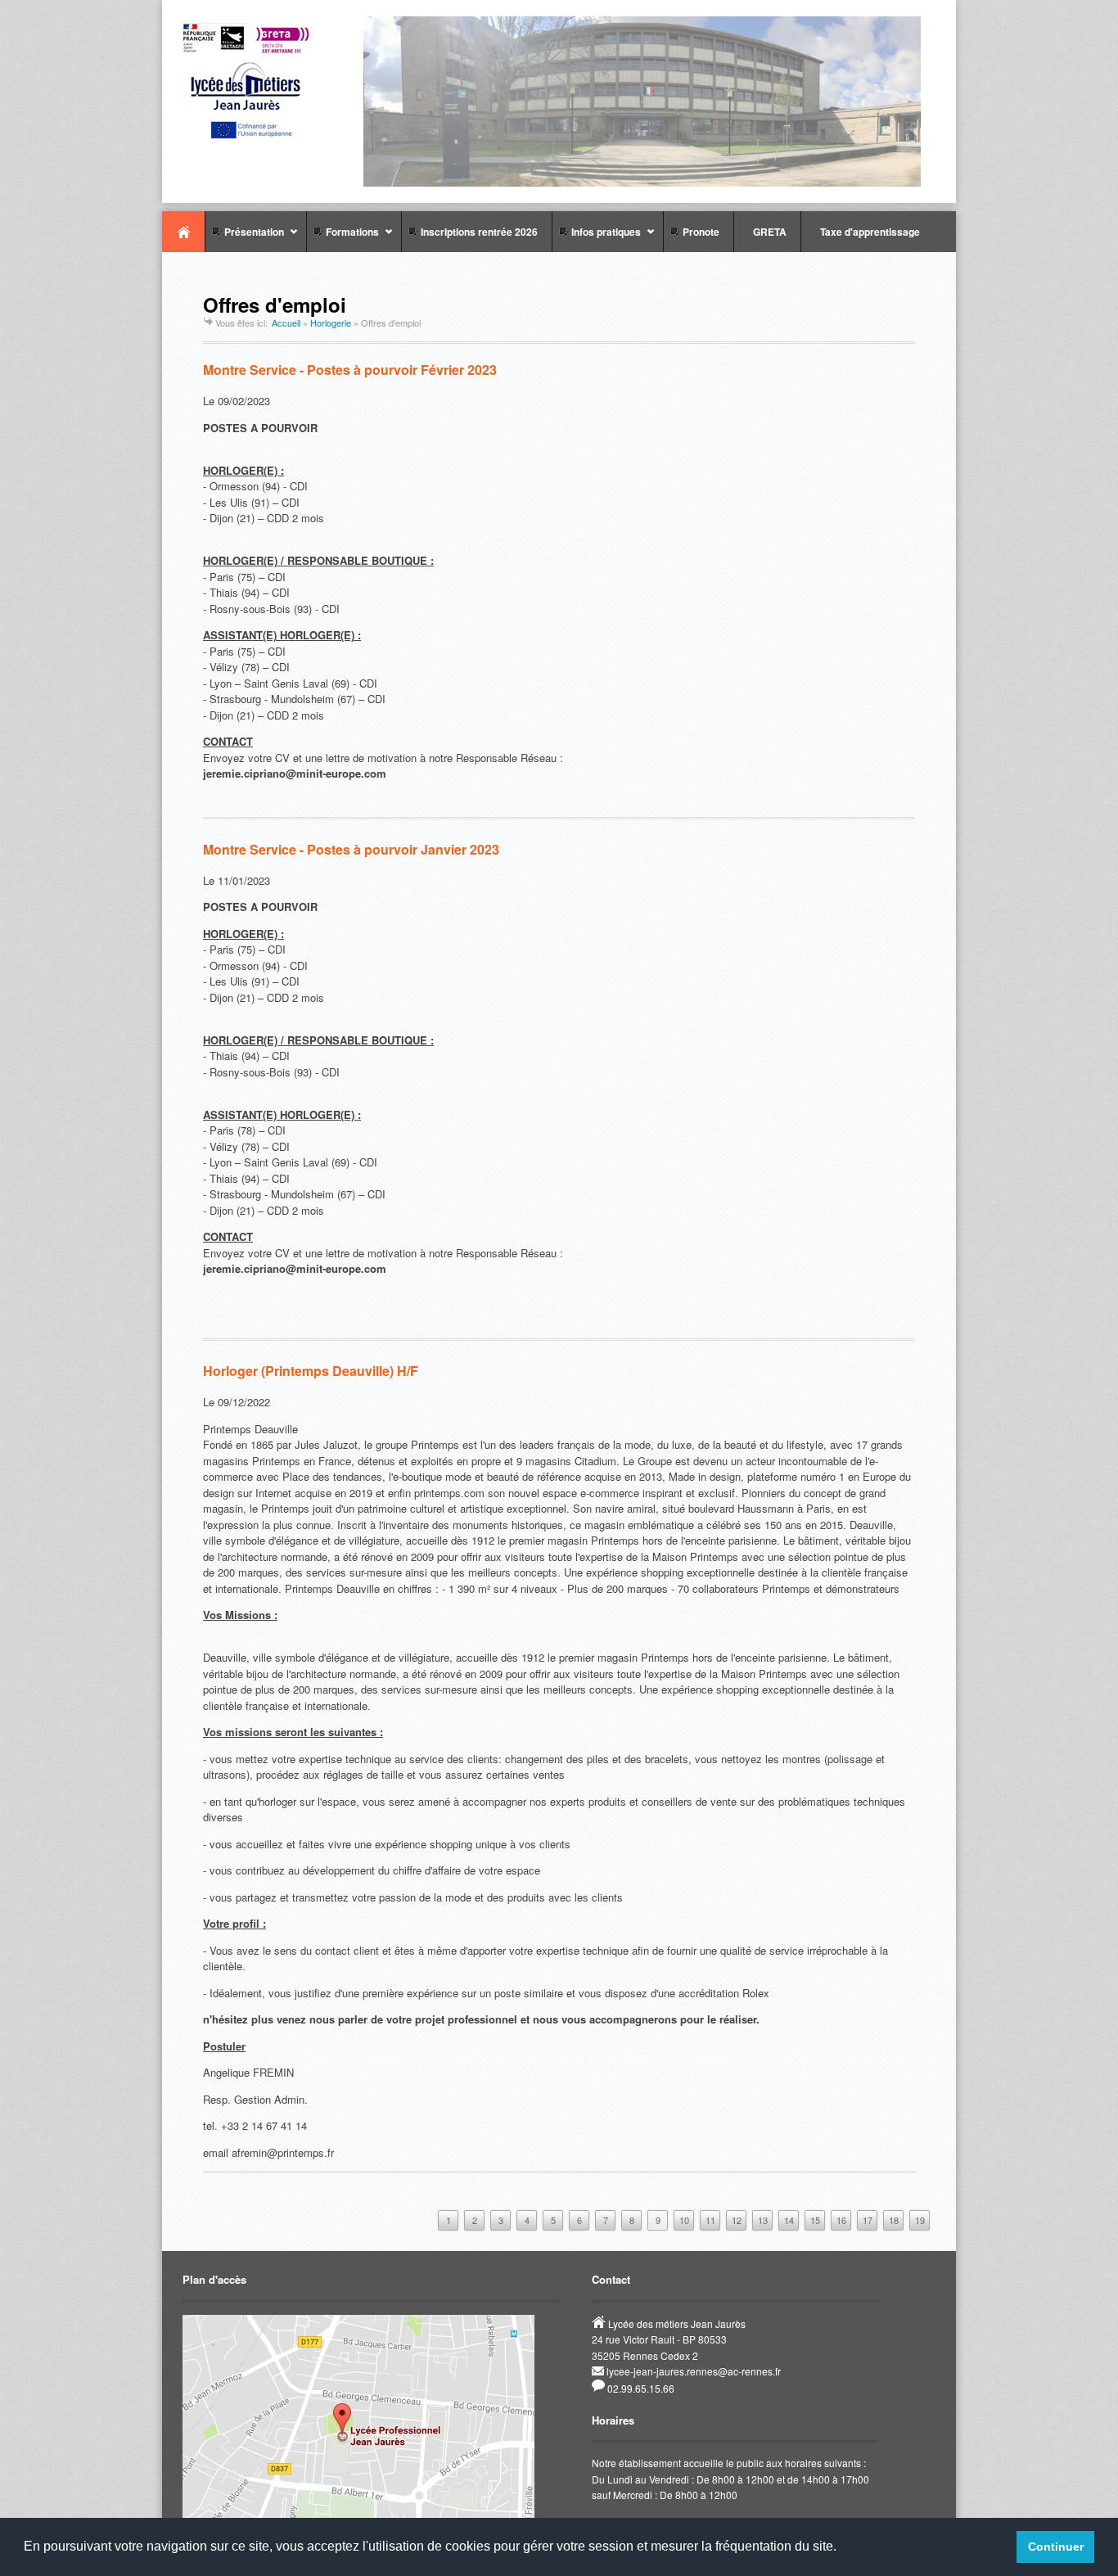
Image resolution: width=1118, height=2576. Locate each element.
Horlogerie (331, 323)
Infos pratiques (596, 238)
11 (710, 2220)
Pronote (699, 232)
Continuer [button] (1056, 2547)
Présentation (244, 238)
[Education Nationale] (252, 136)
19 (920, 2220)
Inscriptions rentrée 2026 (477, 232)
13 (763, 2220)
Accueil (183, 232)
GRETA (767, 232)
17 (868, 2220)
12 (737, 2220)
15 (815, 2220)
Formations (343, 238)
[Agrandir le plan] (358, 2515)
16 (841, 2220)
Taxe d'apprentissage (868, 232)
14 (789, 2220)
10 (684, 2220)
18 (894, 2220)
